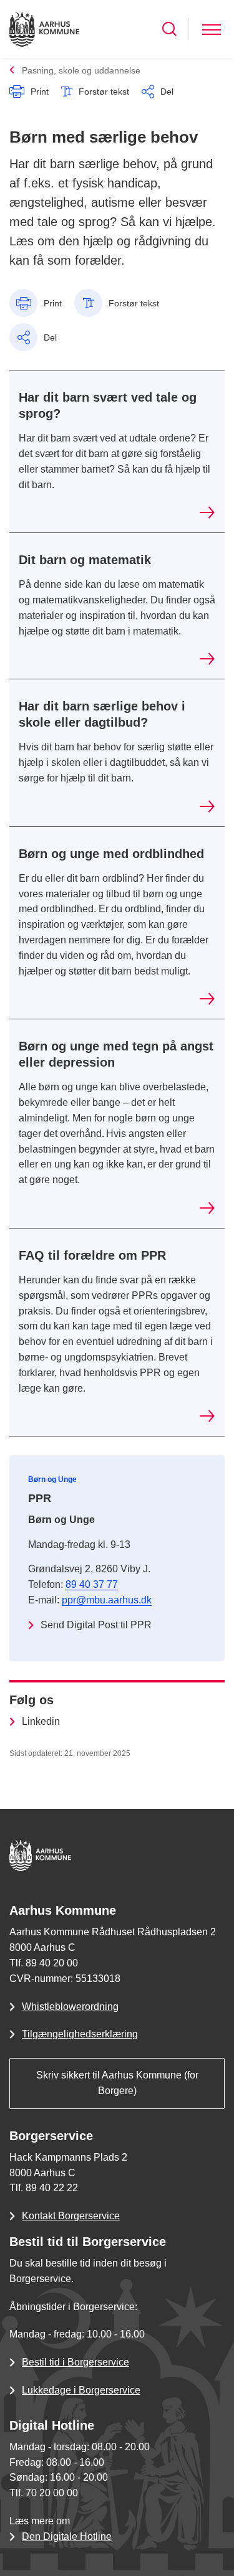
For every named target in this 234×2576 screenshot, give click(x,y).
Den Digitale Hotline (67, 2536)
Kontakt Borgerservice (71, 2216)
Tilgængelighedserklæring (80, 2034)
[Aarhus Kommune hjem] (44, 29)
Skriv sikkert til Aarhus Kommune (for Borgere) (117, 2083)
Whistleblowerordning (70, 2007)
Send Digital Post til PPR (96, 1625)
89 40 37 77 (92, 1584)
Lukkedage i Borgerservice (81, 2390)
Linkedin (41, 1721)
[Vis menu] (212, 29)
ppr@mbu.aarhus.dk (107, 1600)
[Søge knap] (169, 29)
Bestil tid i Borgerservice (76, 2362)
